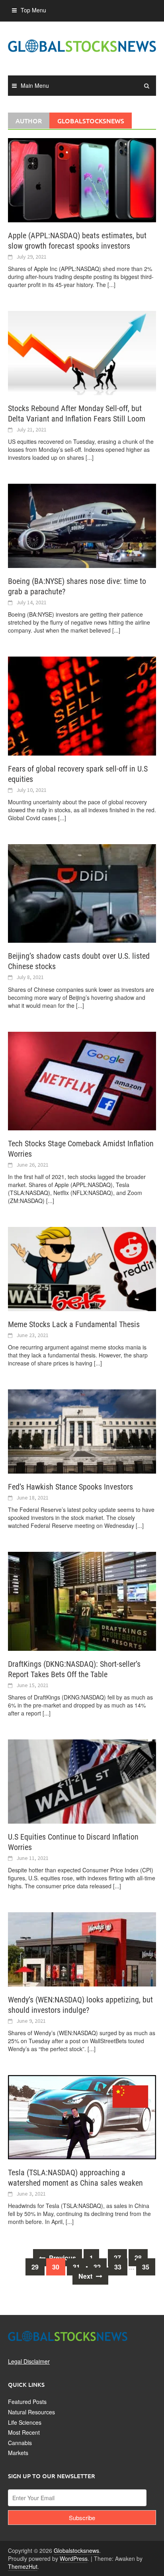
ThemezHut (23, 2566)
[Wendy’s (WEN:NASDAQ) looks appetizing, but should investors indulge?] (82, 1949)
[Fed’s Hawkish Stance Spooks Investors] (82, 1430)
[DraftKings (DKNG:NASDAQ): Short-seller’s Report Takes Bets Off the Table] (82, 1601)
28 (138, 2258)
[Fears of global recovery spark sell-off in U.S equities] (82, 705)
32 (97, 2267)
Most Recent (24, 2432)
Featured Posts (27, 2402)
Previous (62, 2258)
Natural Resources (31, 2412)
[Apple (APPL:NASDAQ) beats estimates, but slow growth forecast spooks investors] (82, 179)
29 (35, 2267)
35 (146, 2267)
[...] (111, 285)
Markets (18, 2453)
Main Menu (35, 85)
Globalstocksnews (76, 2550)
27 (117, 2258)
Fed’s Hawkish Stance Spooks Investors (70, 1487)
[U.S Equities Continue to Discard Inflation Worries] (82, 1781)
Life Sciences (25, 2422)
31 (76, 2267)
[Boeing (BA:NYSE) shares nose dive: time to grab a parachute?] (82, 525)
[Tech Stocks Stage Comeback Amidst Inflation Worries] (82, 1080)
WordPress (74, 2558)
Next (86, 2276)
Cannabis (20, 2443)
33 (118, 2267)
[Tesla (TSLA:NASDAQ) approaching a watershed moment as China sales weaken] (82, 2116)
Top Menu (33, 10)
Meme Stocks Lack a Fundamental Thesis (74, 1324)
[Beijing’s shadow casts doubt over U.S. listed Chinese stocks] (82, 892)
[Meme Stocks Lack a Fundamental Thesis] (82, 1268)
